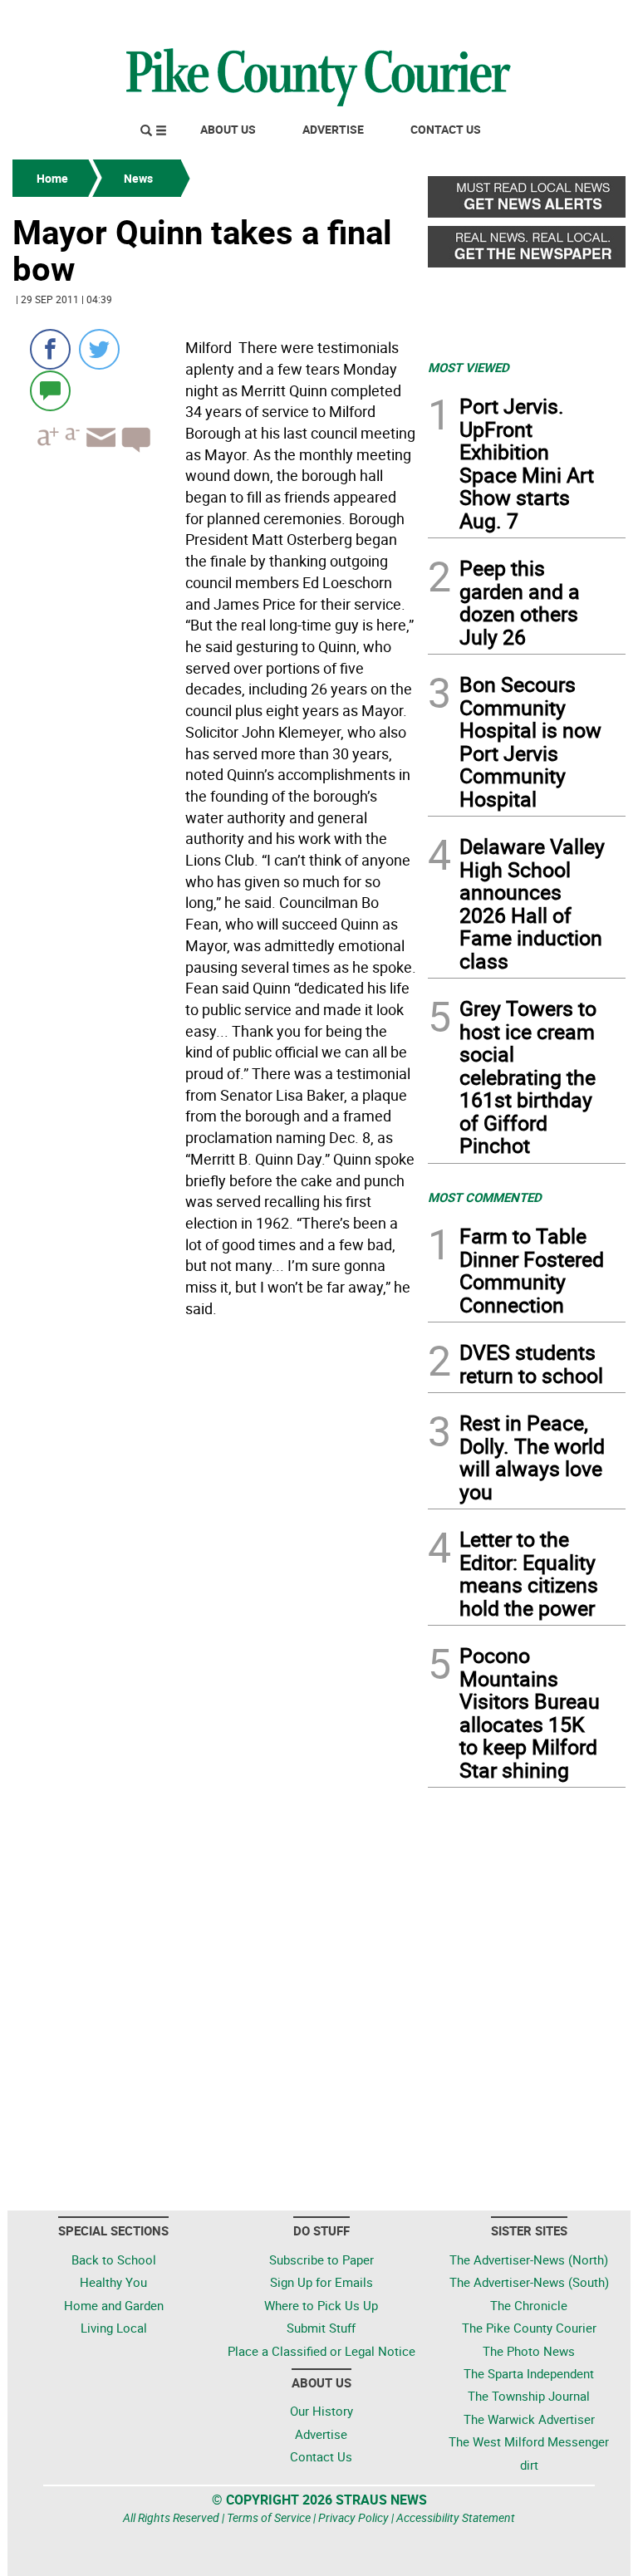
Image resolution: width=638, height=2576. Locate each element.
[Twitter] (99, 349)
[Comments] (50, 390)
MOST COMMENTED (485, 1197)
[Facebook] (50, 349)
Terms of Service (269, 2517)
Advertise (333, 129)
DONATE (585, 19)
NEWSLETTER (492, 19)
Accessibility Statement (456, 2517)
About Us (228, 129)
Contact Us (446, 129)
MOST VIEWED (469, 367)
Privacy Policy (353, 2517)
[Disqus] (215, 1552)
